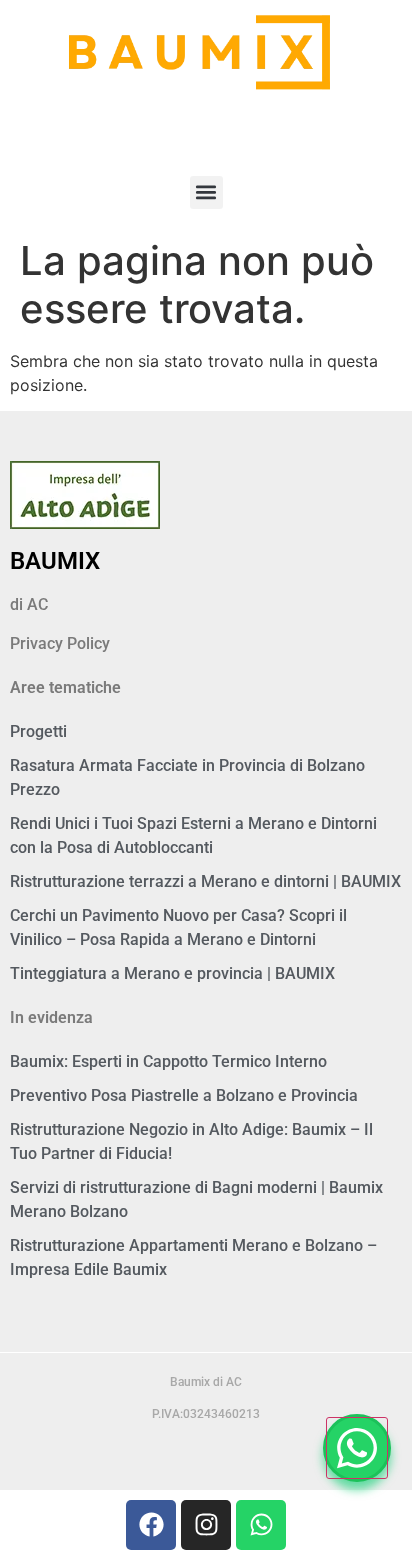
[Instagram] (206, 1525)
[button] (206, 192)
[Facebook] (151, 1525)
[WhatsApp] (357, 1448)
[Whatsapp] (261, 1525)
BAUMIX (55, 561)
